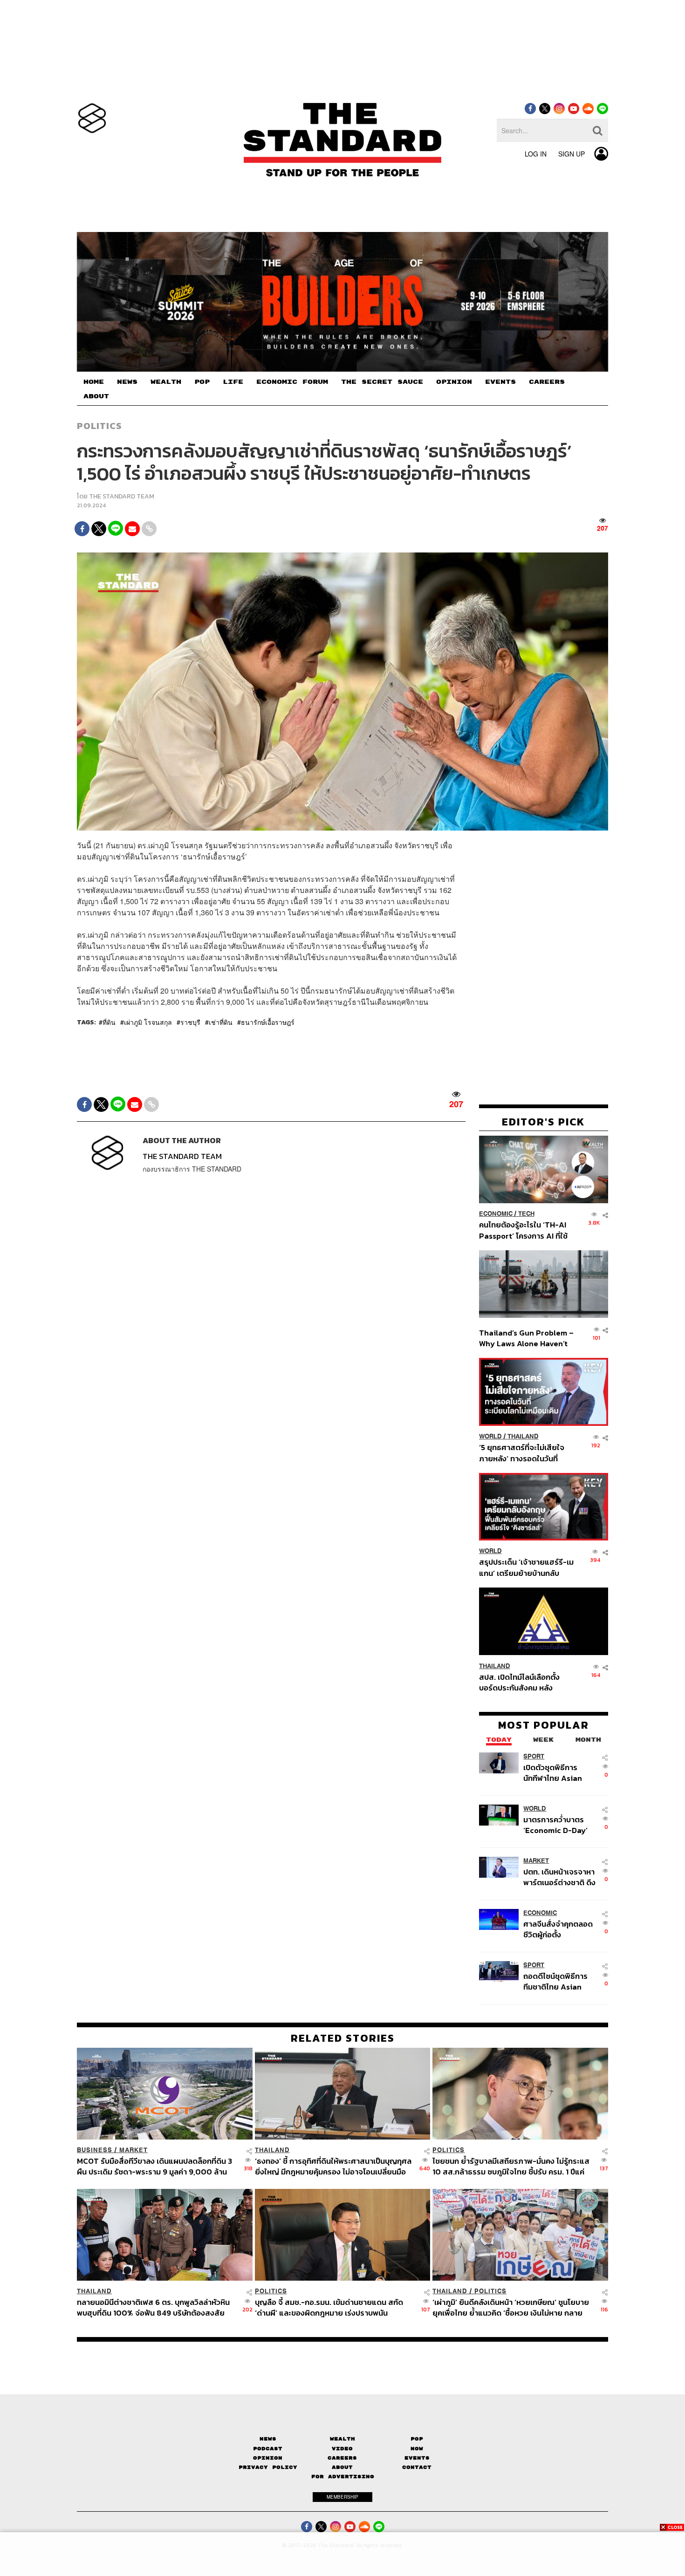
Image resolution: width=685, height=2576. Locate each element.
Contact (417, 2467)
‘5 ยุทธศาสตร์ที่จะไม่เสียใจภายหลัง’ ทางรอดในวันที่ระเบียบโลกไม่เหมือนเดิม (522, 1453)
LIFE (233, 382)
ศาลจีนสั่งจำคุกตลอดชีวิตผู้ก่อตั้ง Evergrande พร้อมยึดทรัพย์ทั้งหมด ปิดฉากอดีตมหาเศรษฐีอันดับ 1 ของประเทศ (559, 1929)
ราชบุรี (190, 1022)
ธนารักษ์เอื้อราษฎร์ (268, 1022)
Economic (496, 1214)
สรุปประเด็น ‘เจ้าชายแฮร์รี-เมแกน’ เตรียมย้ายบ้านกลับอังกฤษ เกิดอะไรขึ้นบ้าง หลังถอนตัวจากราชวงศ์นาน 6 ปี (526, 1567)
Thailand (523, 1436)
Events (417, 2458)
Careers (342, 2458)
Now (417, 2449)
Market (536, 1860)
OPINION (454, 382)
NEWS (127, 382)
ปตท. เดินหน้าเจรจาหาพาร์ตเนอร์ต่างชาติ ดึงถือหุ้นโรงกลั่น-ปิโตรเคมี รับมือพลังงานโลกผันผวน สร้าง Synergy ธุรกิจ (559, 1877)
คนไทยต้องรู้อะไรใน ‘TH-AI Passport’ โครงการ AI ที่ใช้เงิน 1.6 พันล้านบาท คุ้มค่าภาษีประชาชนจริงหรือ (526, 1230)
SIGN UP (572, 154)
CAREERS (547, 382)
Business (95, 2150)
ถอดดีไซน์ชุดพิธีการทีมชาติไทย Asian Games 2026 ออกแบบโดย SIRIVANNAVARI (555, 1981)
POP (202, 382)
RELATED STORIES (343, 2038)
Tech (526, 1214)
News (268, 2439)
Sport (534, 1756)
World (490, 1436)
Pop (417, 2439)
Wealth (342, 2439)
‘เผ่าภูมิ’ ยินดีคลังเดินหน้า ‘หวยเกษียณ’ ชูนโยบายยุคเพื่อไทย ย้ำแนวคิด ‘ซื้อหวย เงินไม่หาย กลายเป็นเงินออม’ (511, 2307)
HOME (94, 382)
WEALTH (166, 382)
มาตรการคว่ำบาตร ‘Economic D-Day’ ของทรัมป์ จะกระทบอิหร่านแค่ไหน (555, 1824)
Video (342, 2449)
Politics (99, 426)
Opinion (268, 2458)
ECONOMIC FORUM (292, 382)
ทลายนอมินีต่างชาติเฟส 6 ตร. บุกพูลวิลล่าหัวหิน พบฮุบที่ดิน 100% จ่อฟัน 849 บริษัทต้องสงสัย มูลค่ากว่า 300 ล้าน (153, 2307)
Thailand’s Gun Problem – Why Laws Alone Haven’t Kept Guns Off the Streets (527, 1338)
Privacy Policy (268, 2467)
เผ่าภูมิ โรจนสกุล (148, 1022)
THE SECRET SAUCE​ (382, 382)
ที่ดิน (109, 1022)
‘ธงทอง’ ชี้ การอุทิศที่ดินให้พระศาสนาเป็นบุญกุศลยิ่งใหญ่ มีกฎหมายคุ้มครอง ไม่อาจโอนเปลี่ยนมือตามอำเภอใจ (333, 2166)
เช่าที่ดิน (221, 1022)
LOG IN (536, 154)
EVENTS (500, 382)
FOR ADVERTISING (343, 2477)
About (342, 2467)
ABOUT (96, 396)
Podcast (268, 2449)
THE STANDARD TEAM (122, 496)
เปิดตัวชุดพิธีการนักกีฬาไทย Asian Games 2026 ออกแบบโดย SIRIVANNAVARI (553, 1772)
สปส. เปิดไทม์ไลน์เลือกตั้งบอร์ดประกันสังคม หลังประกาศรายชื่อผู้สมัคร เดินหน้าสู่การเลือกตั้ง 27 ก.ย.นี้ (522, 1682)
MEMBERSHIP (342, 2497)
